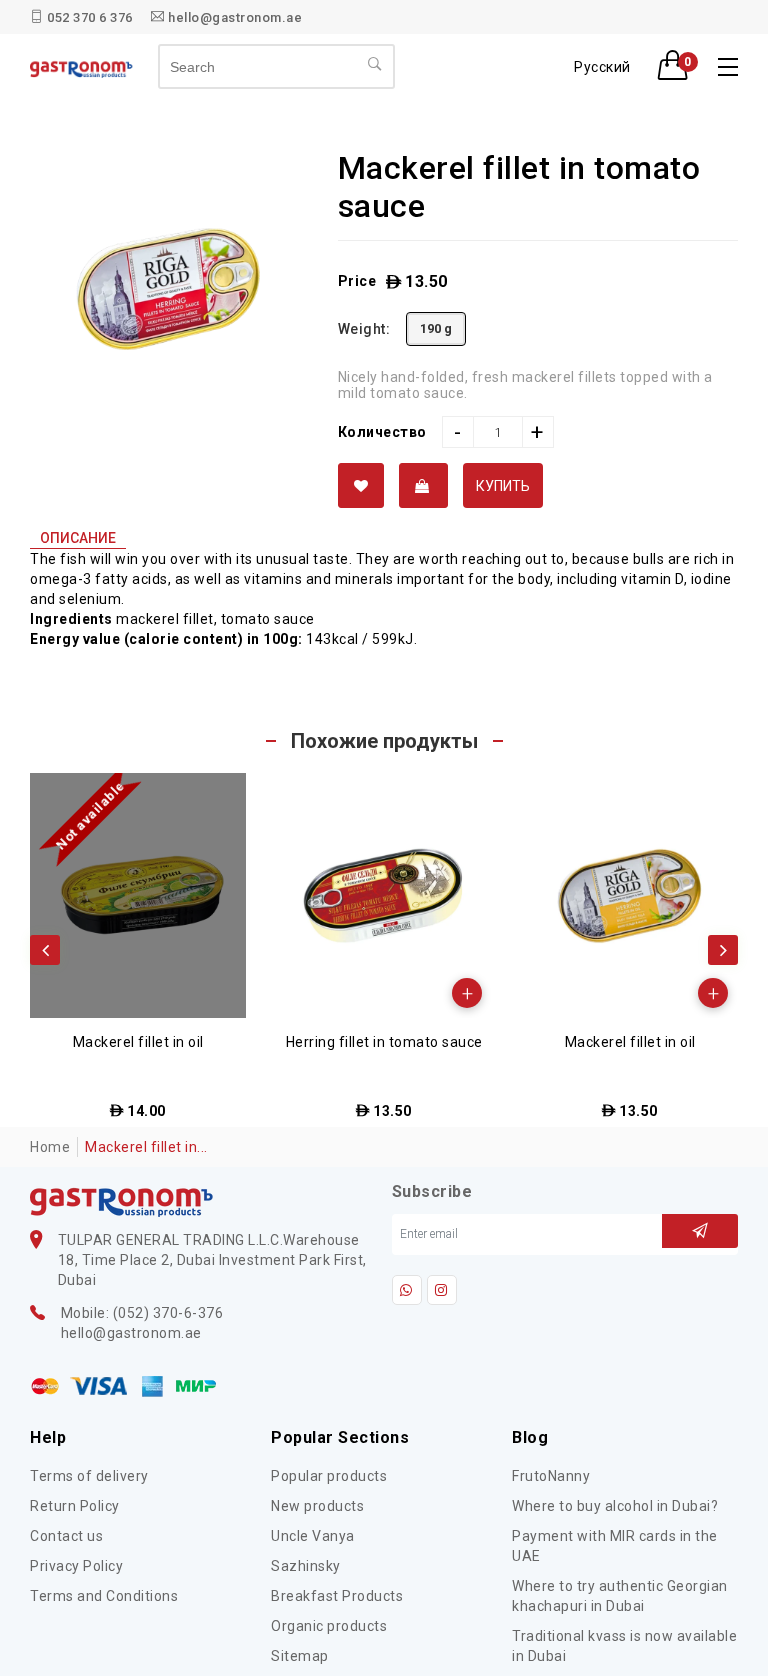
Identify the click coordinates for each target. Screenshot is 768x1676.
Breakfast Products (337, 1596)
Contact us (66, 1536)
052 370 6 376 (88, 17)
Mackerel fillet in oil (138, 1042)
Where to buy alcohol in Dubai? (615, 1506)
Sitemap (300, 1656)
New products (317, 1506)
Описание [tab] (78, 538)
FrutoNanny (551, 1476)
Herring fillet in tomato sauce (384, 1042)
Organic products (329, 1626)
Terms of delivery (89, 1476)
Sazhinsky (306, 1566)
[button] (678, 67)
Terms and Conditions (104, 1596)
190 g (436, 328)
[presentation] (45, 950)
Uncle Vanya (313, 1536)
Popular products (329, 1476)
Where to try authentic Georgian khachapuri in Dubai (620, 1596)
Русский (602, 67)
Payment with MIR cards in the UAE (615, 1546)
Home (50, 1147)
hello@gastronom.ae (234, 17)
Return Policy (75, 1506)
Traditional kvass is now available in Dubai (624, 1646)
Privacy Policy (76, 1566)
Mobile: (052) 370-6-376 (142, 1313)
